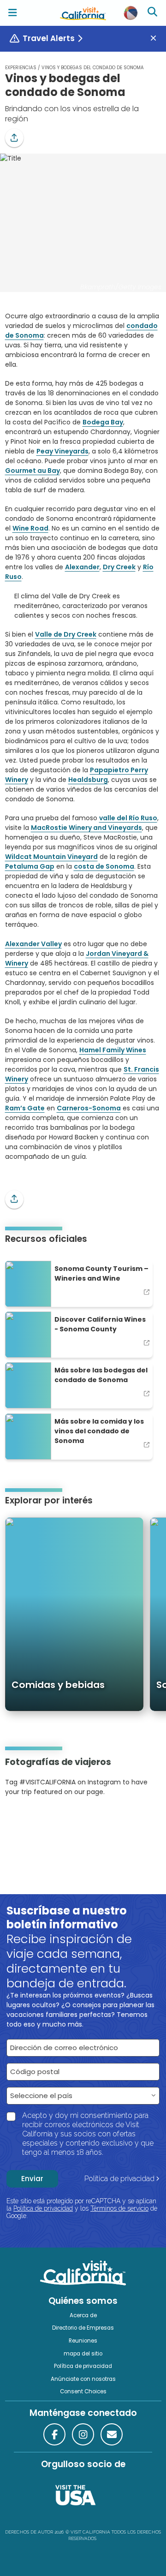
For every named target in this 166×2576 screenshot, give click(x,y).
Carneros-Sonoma (89, 1108)
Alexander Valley (33, 944)
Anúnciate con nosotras (83, 2379)
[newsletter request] (112, 2434)
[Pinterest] (30, 1820)
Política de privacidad (119, 2179)
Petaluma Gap (30, 866)
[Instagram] (18, 1820)
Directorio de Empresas (83, 2328)
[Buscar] (154, 13)
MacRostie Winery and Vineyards (86, 828)
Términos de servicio (119, 2208)
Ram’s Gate (25, 1108)
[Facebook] (54, 2434)
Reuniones (83, 2341)
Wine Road (30, 528)
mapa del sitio (83, 2354)
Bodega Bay (103, 422)
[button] (14, 138)
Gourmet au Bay (33, 471)
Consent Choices (83, 2391)
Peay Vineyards (62, 451)
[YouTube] (43, 1820)
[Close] (157, 39)
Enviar (32, 2179)
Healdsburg (88, 780)
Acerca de (83, 2315)
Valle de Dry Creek (66, 634)
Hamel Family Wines (113, 1050)
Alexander (82, 567)
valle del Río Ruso (128, 818)
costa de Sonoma (104, 866)
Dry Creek (119, 567)
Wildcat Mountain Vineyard (51, 857)
